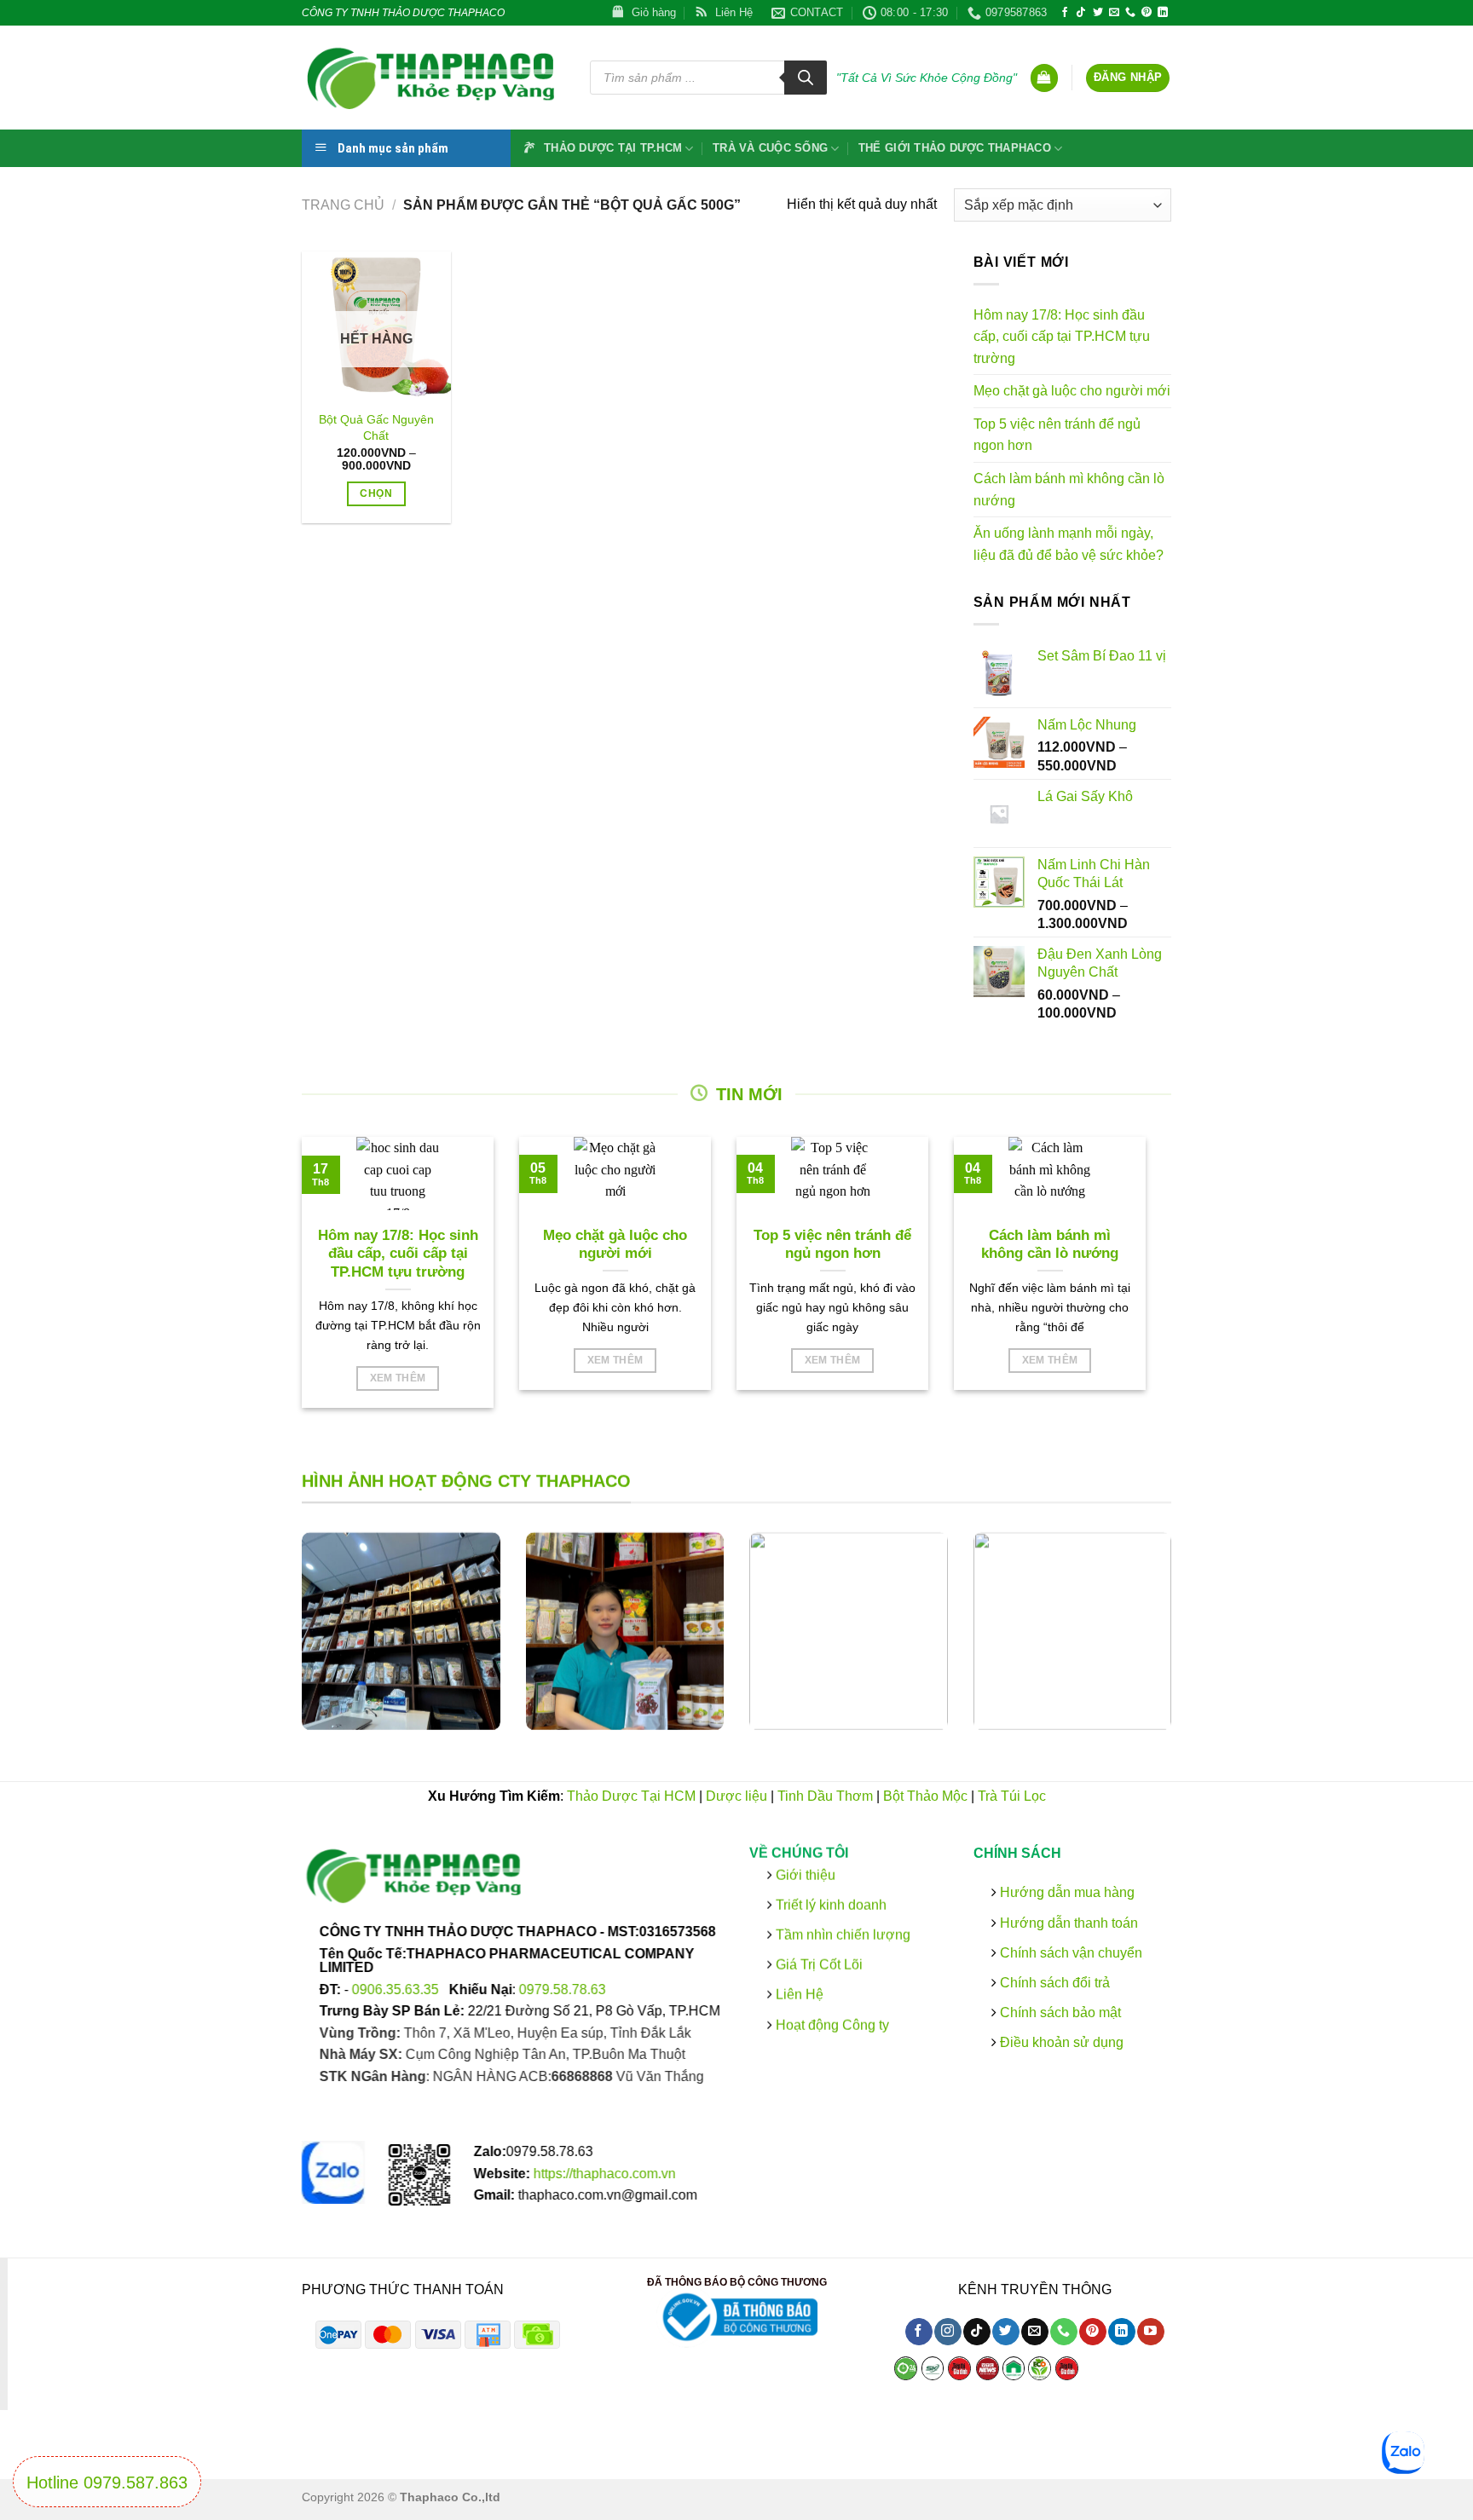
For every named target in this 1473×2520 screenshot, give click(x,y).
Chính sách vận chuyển (1069, 1953)
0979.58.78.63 (563, 1989)
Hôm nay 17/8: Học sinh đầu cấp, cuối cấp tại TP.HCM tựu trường (1062, 337)
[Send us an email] (1114, 13)
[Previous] (280, 1644)
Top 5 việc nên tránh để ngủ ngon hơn (1057, 435)
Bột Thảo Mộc (925, 1796)
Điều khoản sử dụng (1059, 2042)
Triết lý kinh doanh (829, 1905)
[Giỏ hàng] (1044, 78)
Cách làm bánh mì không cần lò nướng (1069, 490)
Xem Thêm (398, 1378)
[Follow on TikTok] (1081, 13)
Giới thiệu (804, 1874)
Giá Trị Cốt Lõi (819, 1965)
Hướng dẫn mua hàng (1065, 1892)
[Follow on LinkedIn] (1163, 13)
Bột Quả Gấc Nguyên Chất (376, 427)
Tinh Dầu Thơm (825, 1796)
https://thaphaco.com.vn (605, 2174)
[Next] (1193, 1644)
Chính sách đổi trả (1052, 1983)
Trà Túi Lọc (1012, 1796)
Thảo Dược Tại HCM (631, 1796)
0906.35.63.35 (397, 1989)
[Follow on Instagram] (947, 2333)
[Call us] (1130, 13)
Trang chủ (343, 205)
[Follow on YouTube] (1150, 2333)
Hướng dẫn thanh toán (1066, 1922)
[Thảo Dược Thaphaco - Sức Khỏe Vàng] (433, 78)
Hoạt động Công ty (831, 2024)
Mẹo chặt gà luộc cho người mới (1072, 391)
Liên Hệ (800, 1995)
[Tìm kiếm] (806, 78)
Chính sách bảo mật (1058, 2013)
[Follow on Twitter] (1098, 13)
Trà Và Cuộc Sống (770, 148)
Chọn (375, 493)
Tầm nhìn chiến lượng (843, 1935)
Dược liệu (736, 1796)
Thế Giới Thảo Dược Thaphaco (955, 148)
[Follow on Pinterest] (1147, 13)
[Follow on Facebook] (1065, 13)
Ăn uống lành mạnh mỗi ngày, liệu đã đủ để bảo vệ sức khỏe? (1069, 544)
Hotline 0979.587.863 (107, 2483)
